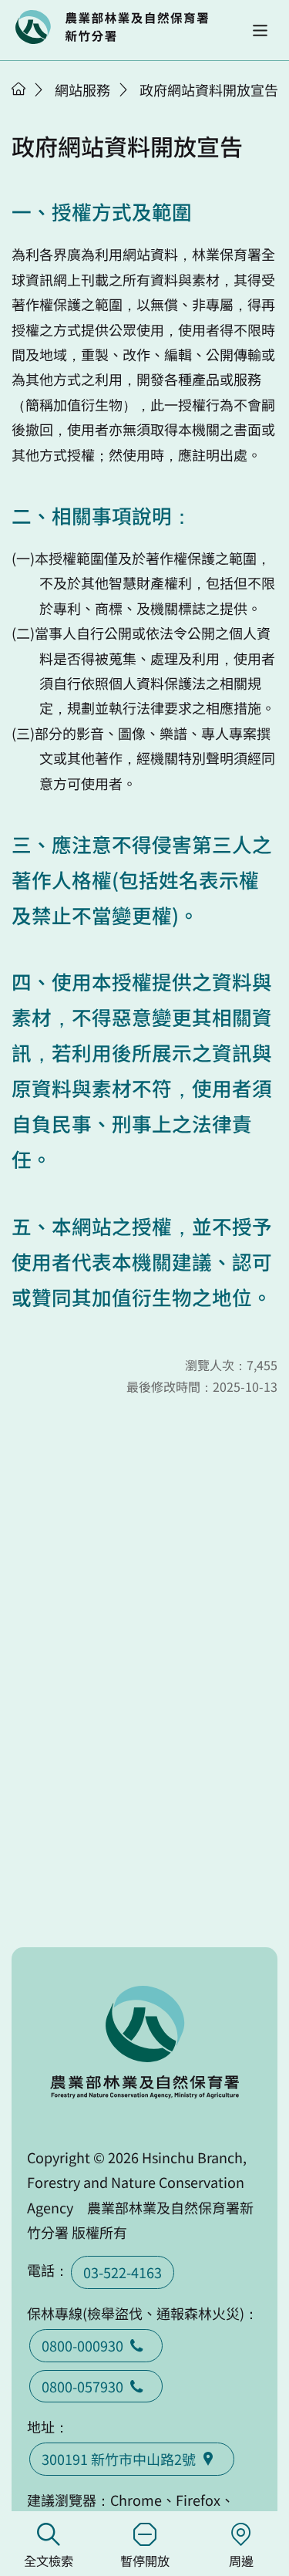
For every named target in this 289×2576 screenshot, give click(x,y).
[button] (260, 30)
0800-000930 (82, 2345)
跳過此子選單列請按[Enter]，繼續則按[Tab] (35, 109)
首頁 (18, 89)
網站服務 (82, 89)
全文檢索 (49, 2561)
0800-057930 (82, 2386)
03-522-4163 (123, 2272)
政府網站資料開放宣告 (209, 89)
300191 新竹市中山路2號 (119, 2459)
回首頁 (112, 27)
